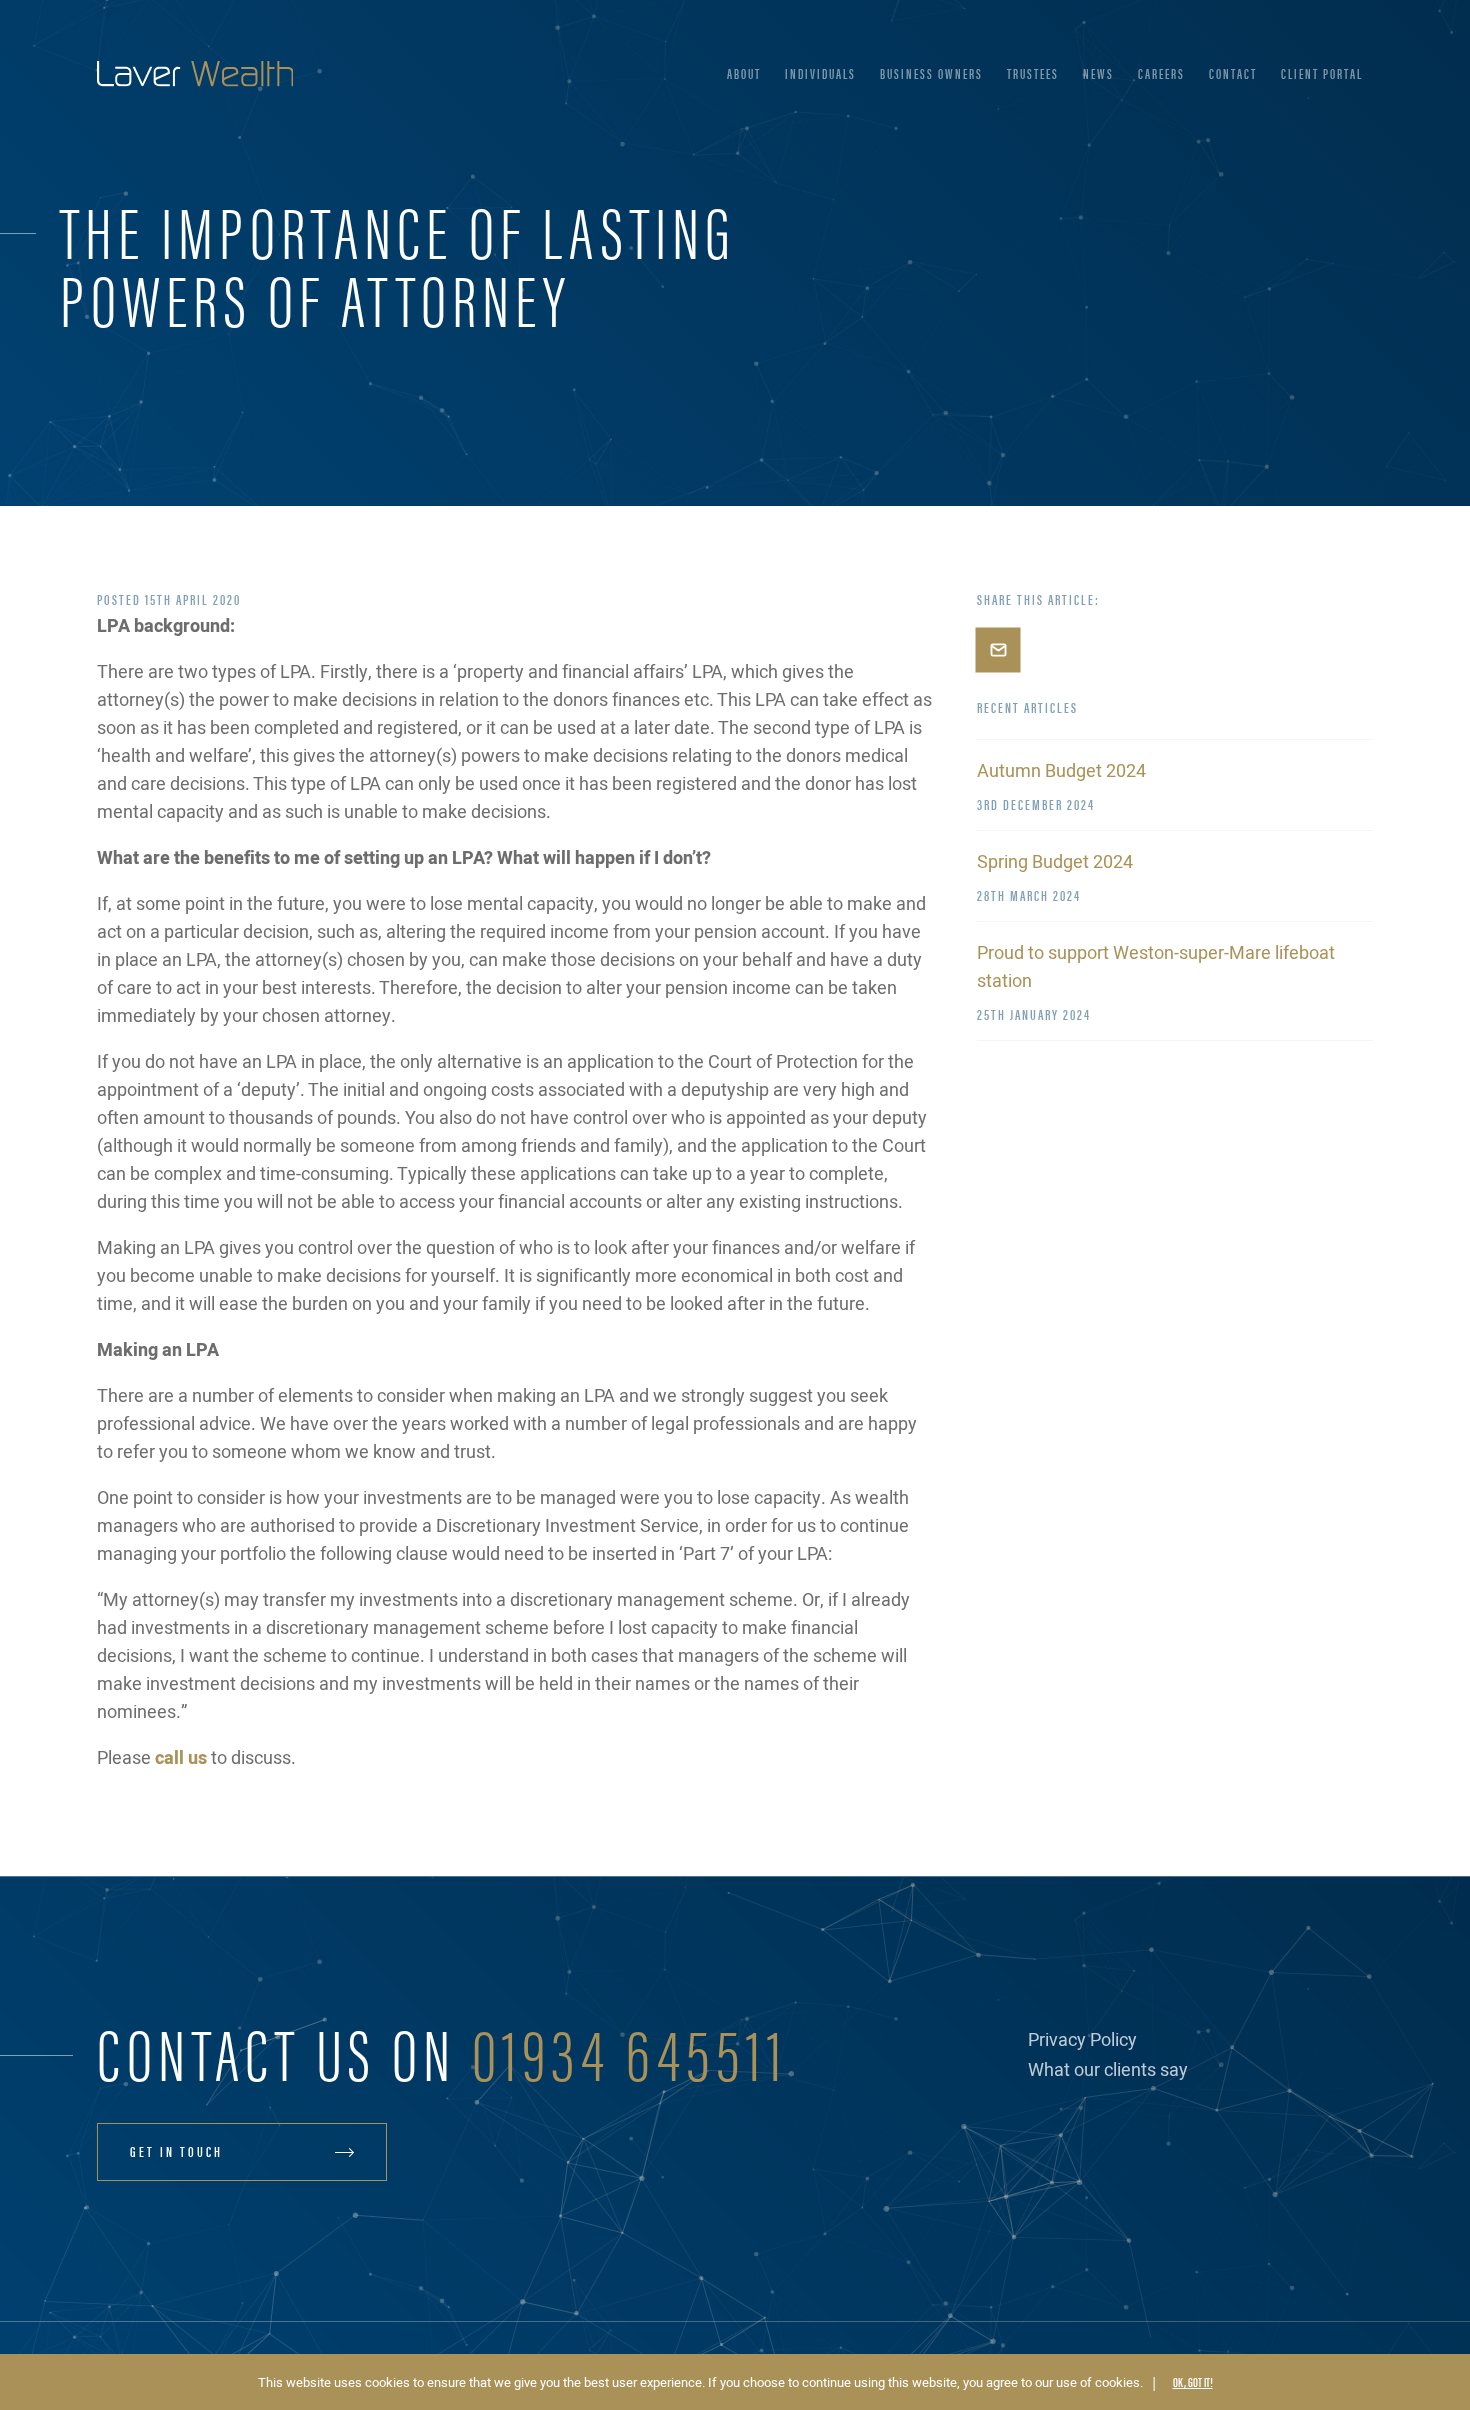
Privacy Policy (1082, 2040)
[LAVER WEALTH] (195, 74)
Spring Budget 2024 (1055, 862)
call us (181, 1758)
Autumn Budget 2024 (1061, 771)
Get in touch (176, 2150)
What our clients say (1108, 2070)
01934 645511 (630, 2050)
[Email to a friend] (998, 650)
